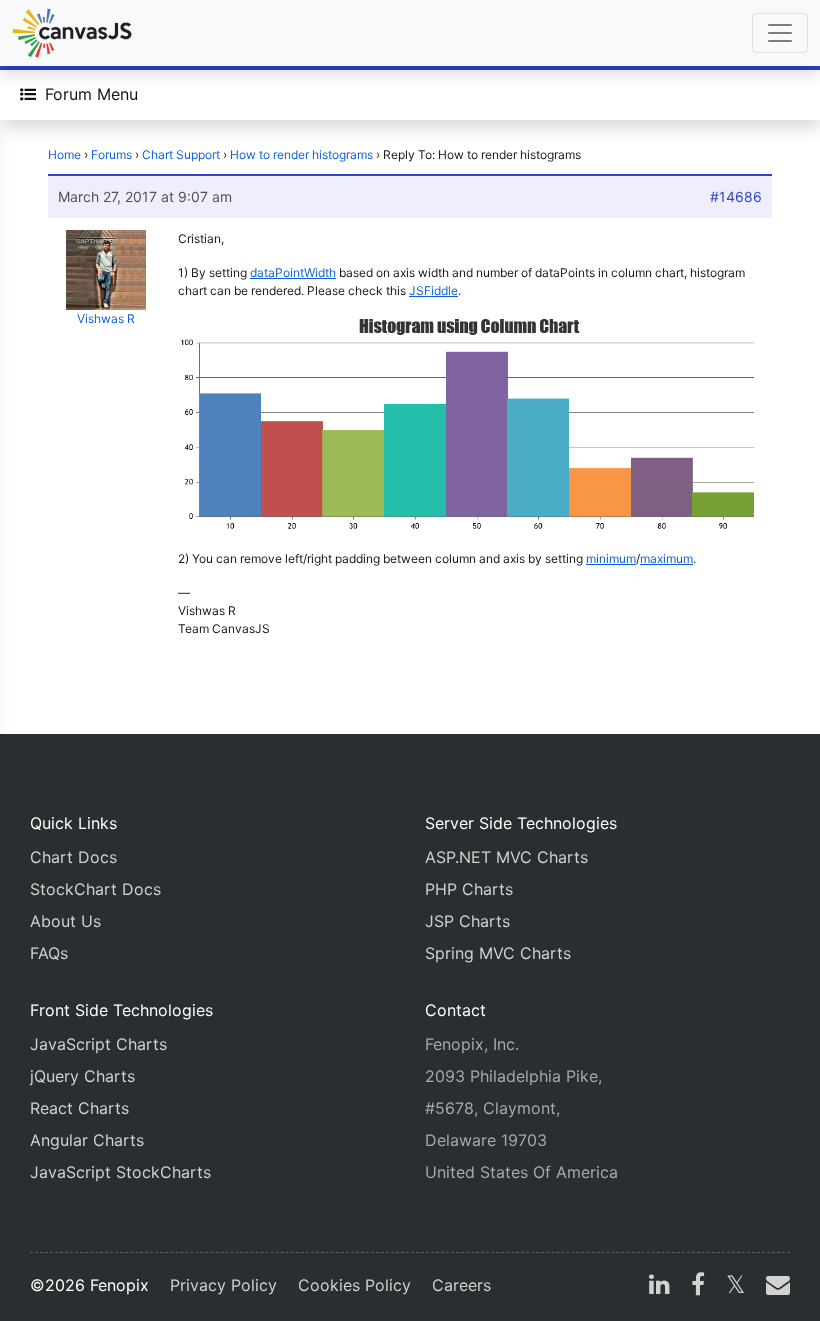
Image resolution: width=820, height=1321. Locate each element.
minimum (611, 558)
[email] (774, 1287)
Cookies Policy (354, 1285)
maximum (666, 558)
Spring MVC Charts (498, 953)
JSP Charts (467, 921)
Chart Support (181, 154)
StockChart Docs (95, 889)
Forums (111, 154)
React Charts (79, 1108)
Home (64, 154)
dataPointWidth (293, 272)
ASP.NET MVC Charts (506, 857)
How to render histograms (301, 154)
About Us (65, 921)
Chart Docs (73, 857)
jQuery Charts (82, 1076)
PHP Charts (469, 889)
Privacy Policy (223, 1285)
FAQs (49, 953)
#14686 (736, 196)
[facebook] (698, 1287)
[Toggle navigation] (780, 33)
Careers (461, 1285)
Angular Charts (87, 1140)
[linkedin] (659, 1287)
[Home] (72, 33)
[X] (735, 1287)
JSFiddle (433, 290)
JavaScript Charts (98, 1044)
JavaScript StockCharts (120, 1172)
